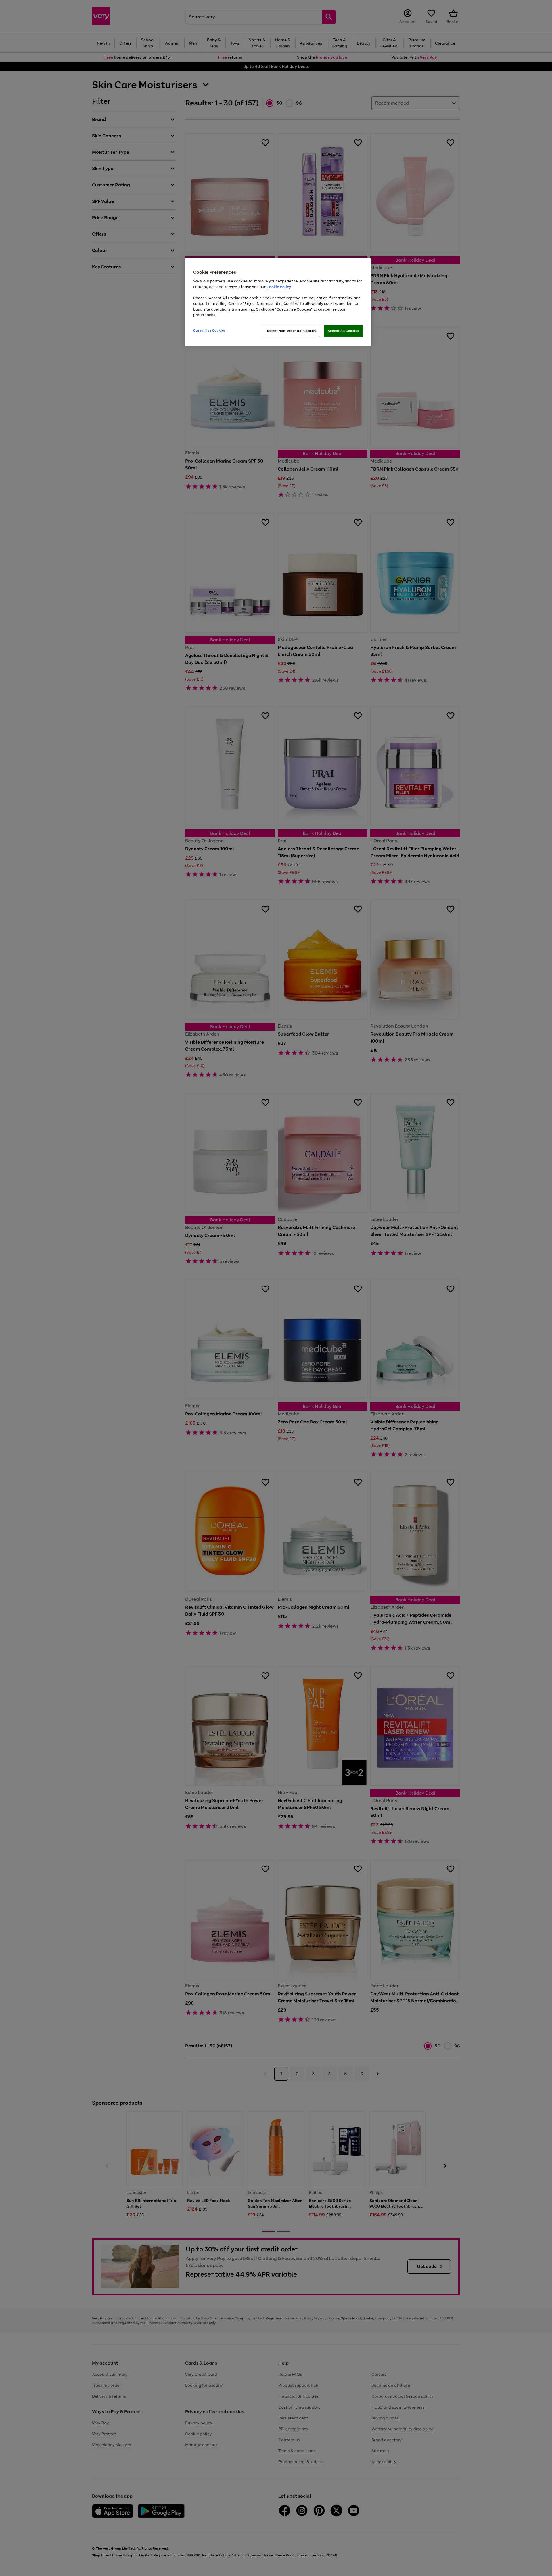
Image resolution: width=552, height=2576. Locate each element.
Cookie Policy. (279, 287)
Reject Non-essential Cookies (292, 331)
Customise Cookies (209, 330)
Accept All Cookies (343, 331)
